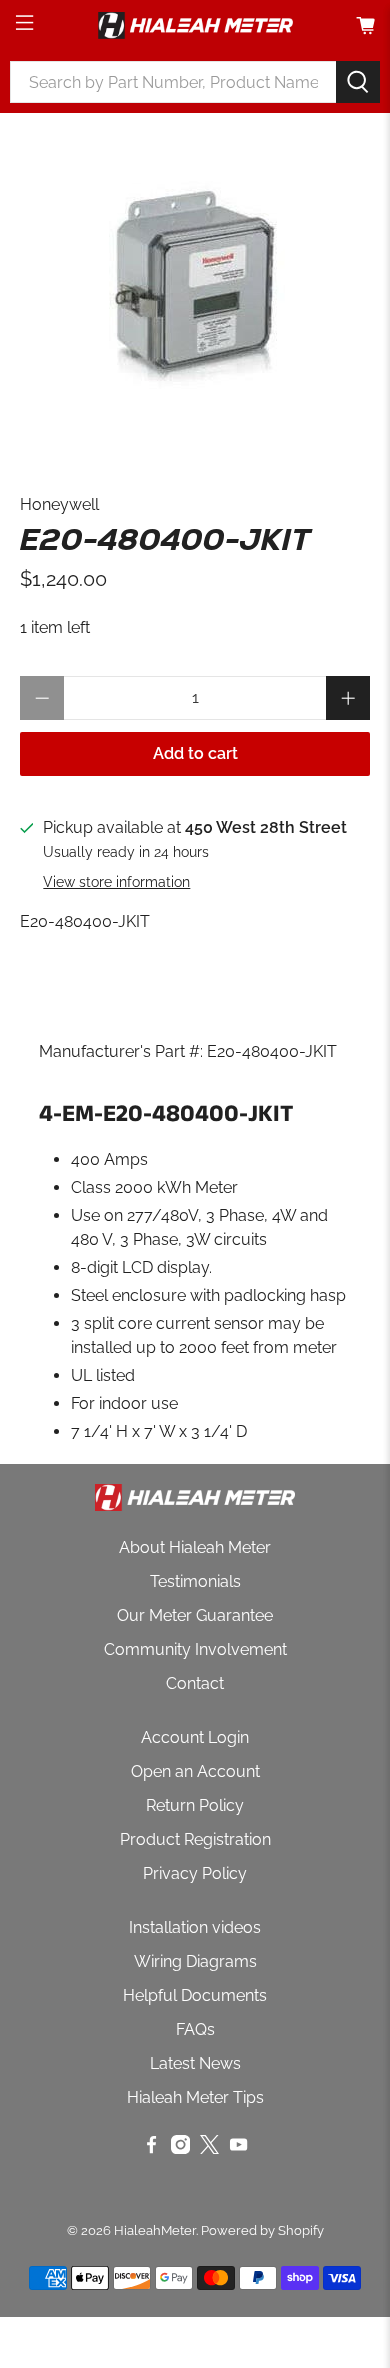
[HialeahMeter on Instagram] (180, 2148)
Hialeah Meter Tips (195, 2097)
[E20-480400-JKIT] (195, 283)
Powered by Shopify (262, 2230)
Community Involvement (195, 1649)
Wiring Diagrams (195, 1961)
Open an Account (195, 1771)
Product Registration (195, 1839)
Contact (195, 1683)
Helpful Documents (195, 1995)
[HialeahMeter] (195, 25)
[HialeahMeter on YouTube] (238, 2148)
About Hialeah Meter (195, 1547)
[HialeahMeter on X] (209, 2148)
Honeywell (59, 504)
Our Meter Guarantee (195, 1615)
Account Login (195, 1737)
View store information (116, 882)
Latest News (195, 2063)
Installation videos (195, 1927)
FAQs (195, 2029)
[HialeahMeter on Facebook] (151, 2148)
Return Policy (195, 1805)
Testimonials (195, 1581)
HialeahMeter (155, 2230)
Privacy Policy (195, 1873)
